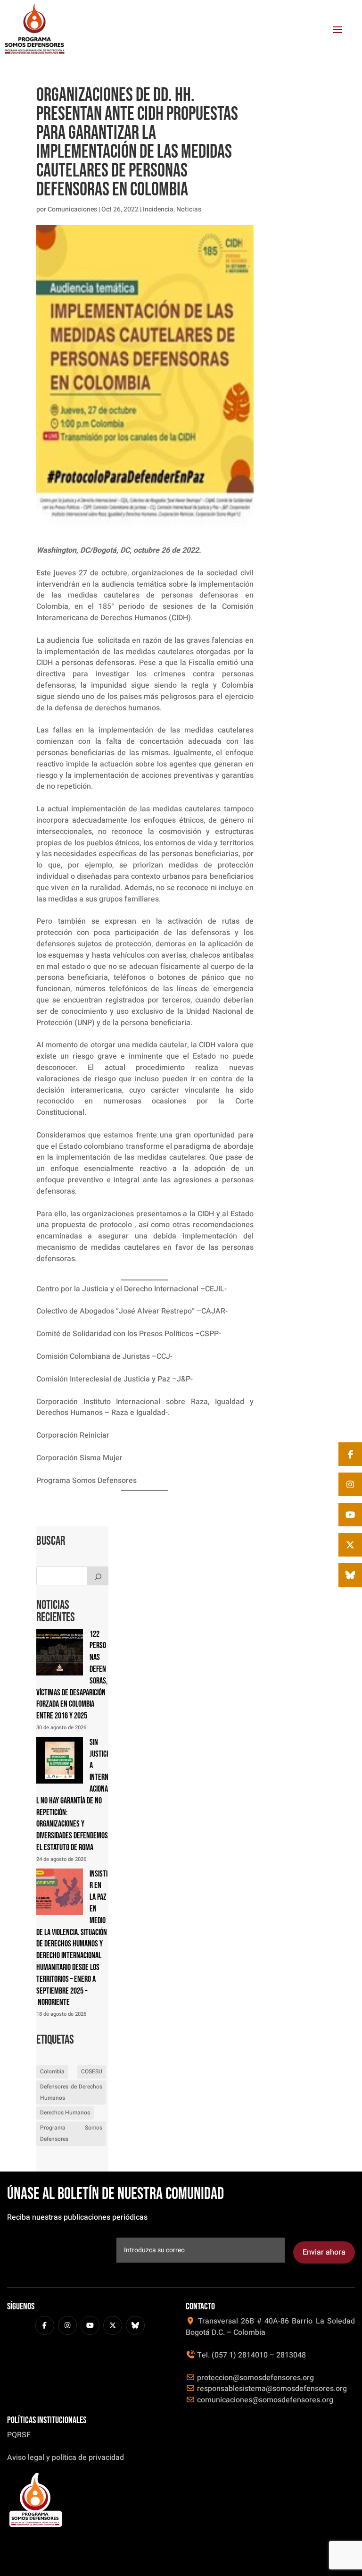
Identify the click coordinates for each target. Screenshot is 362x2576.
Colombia (52, 2071)
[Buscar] (98, 1576)
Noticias (189, 209)
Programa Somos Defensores (71, 2133)
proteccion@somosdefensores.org (255, 2378)
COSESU (92, 2071)
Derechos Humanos (65, 2113)
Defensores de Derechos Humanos (71, 2092)
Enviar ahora (324, 2252)
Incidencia (158, 209)
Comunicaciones (72, 209)
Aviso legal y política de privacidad (66, 2458)
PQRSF (19, 2435)
